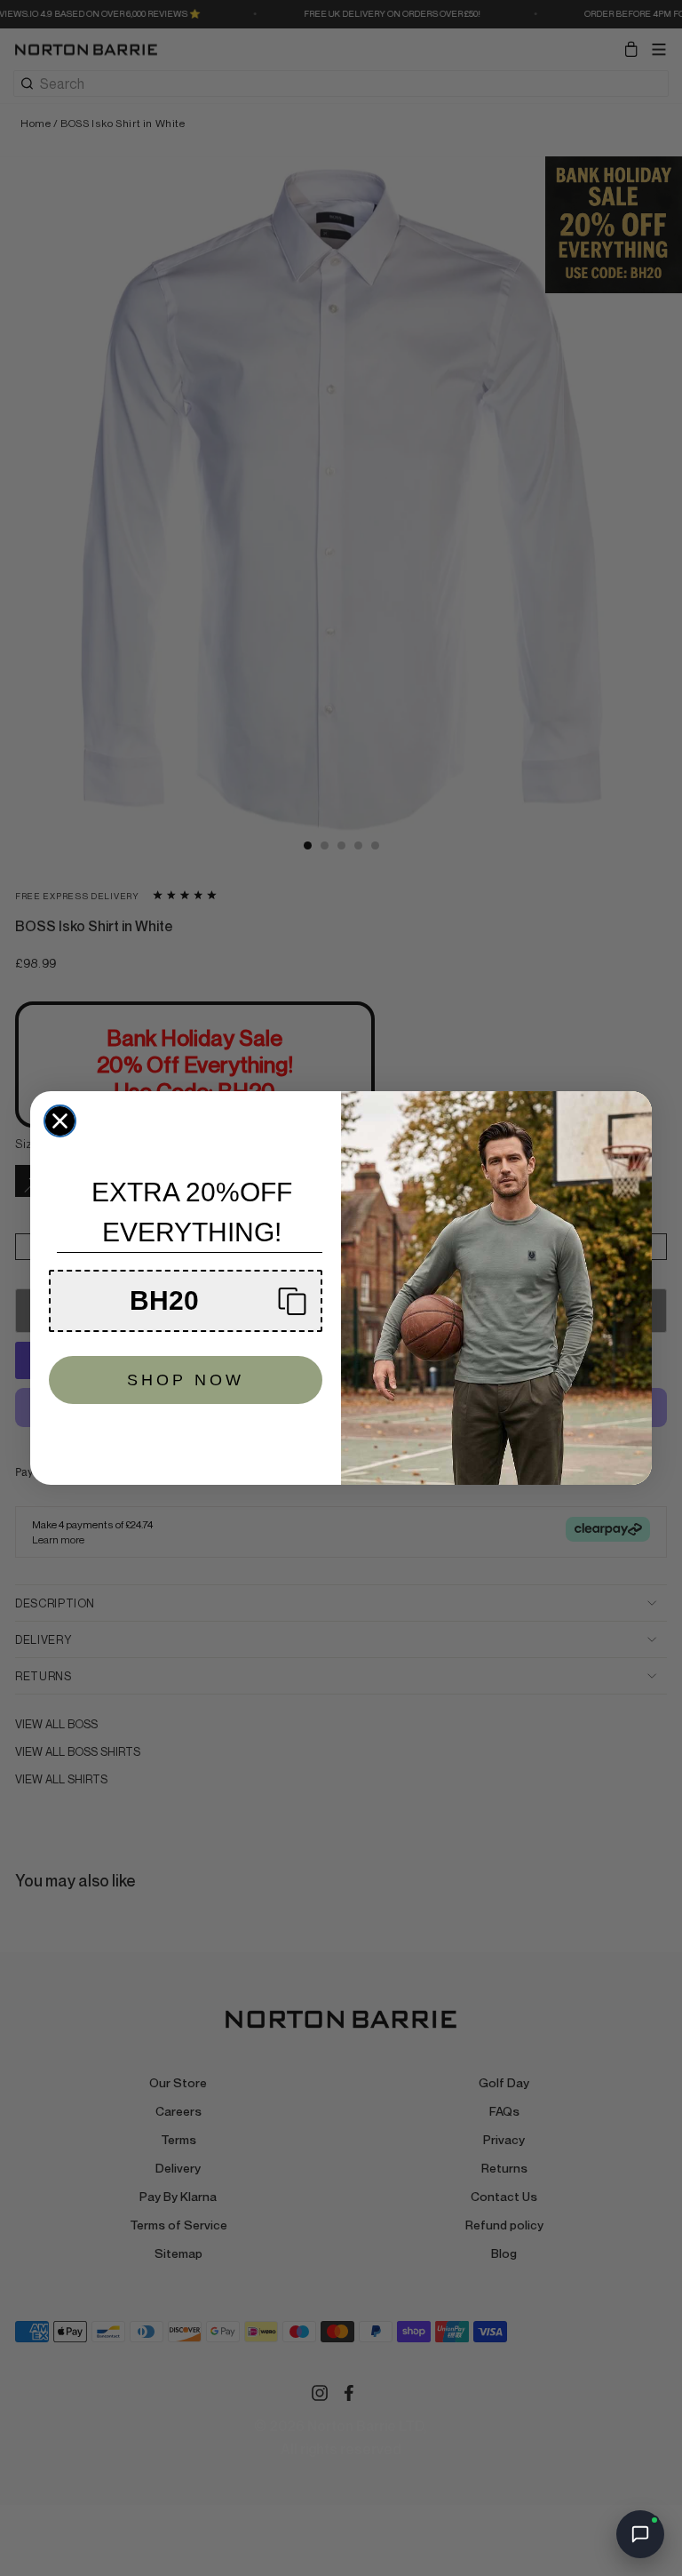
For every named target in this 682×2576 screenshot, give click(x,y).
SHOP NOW (186, 1380)
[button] (186, 1301)
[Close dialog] (60, 1121)
